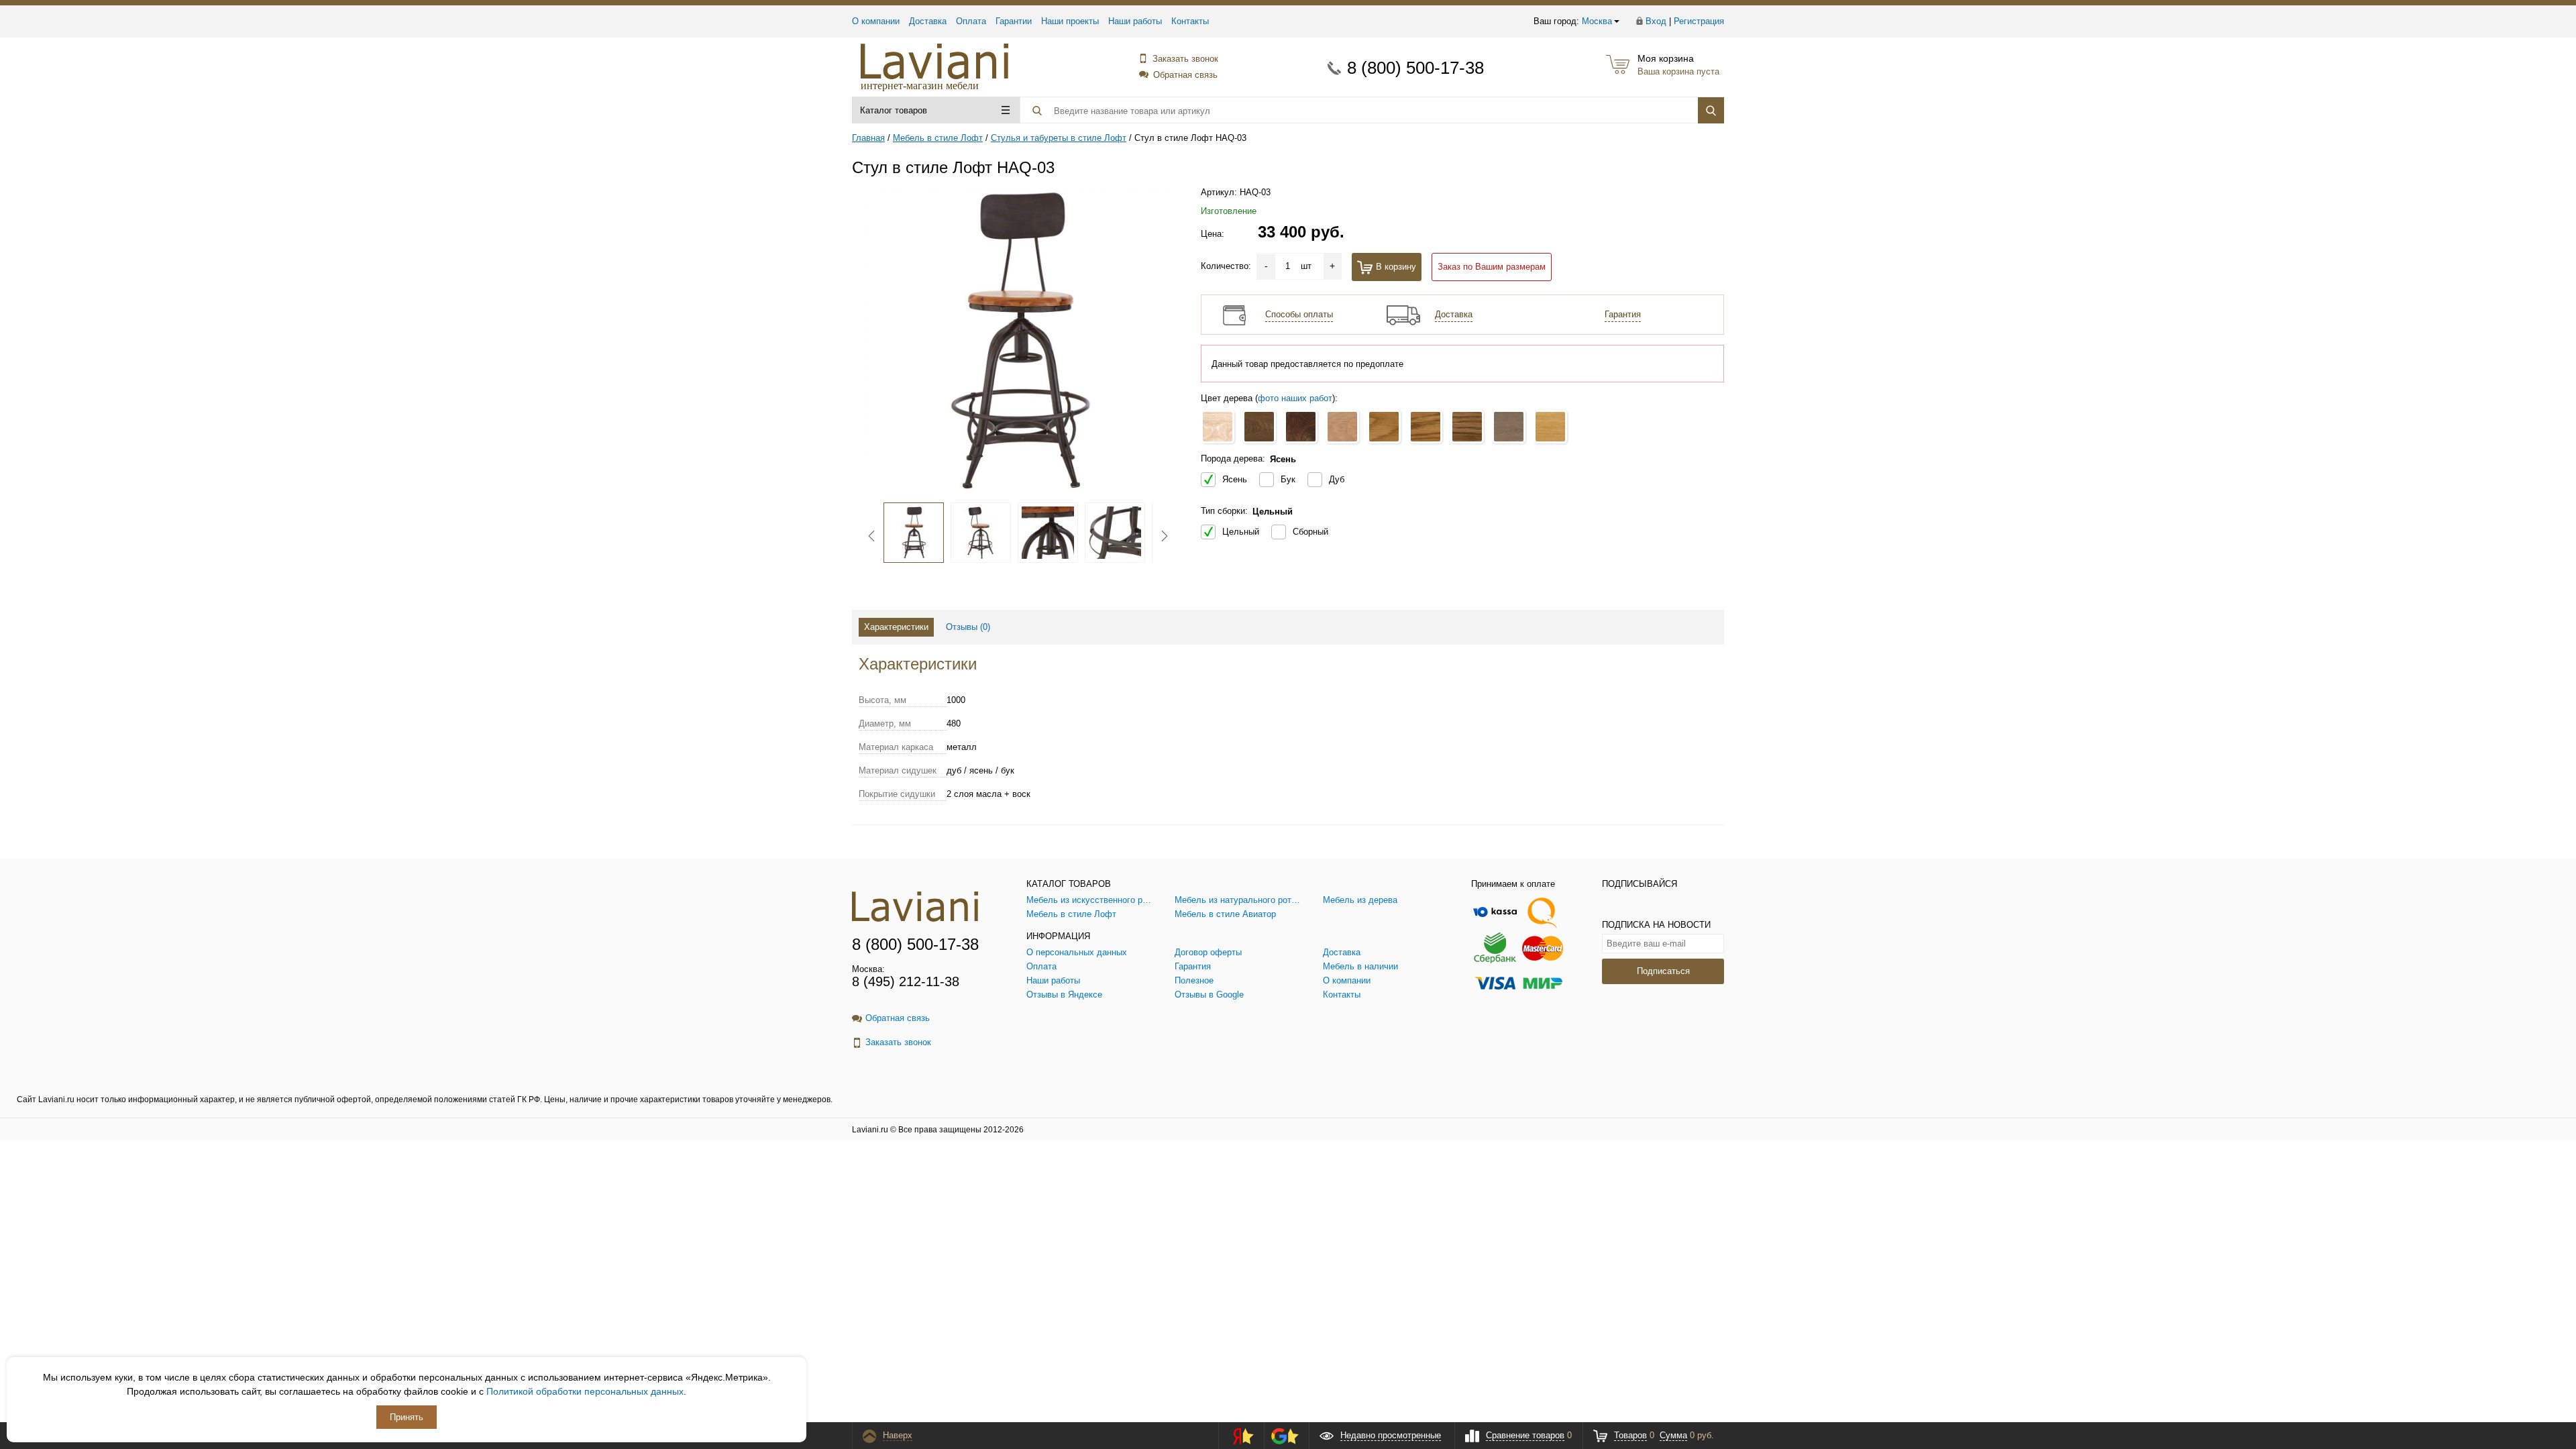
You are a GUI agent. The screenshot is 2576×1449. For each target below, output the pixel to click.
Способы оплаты (1299, 314)
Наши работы (1135, 21)
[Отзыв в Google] (1285, 1436)
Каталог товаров (894, 110)
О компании (876, 21)
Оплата (971, 21)
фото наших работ (1295, 398)
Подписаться (1663, 971)
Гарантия (1623, 314)
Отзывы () (968, 627)
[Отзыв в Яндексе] (1239, 1436)
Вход (1656, 21)
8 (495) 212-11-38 (906, 981)
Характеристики (896, 627)
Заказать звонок (1185, 59)
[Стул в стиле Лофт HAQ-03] (1018, 341)
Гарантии (1014, 21)
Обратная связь (1185, 75)
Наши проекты (1070, 21)
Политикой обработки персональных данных (585, 1391)
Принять (407, 1417)
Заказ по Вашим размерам (1492, 267)
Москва (1597, 21)
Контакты (1190, 21)
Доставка (928, 21)
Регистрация (1699, 21)
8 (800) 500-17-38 (1415, 68)
